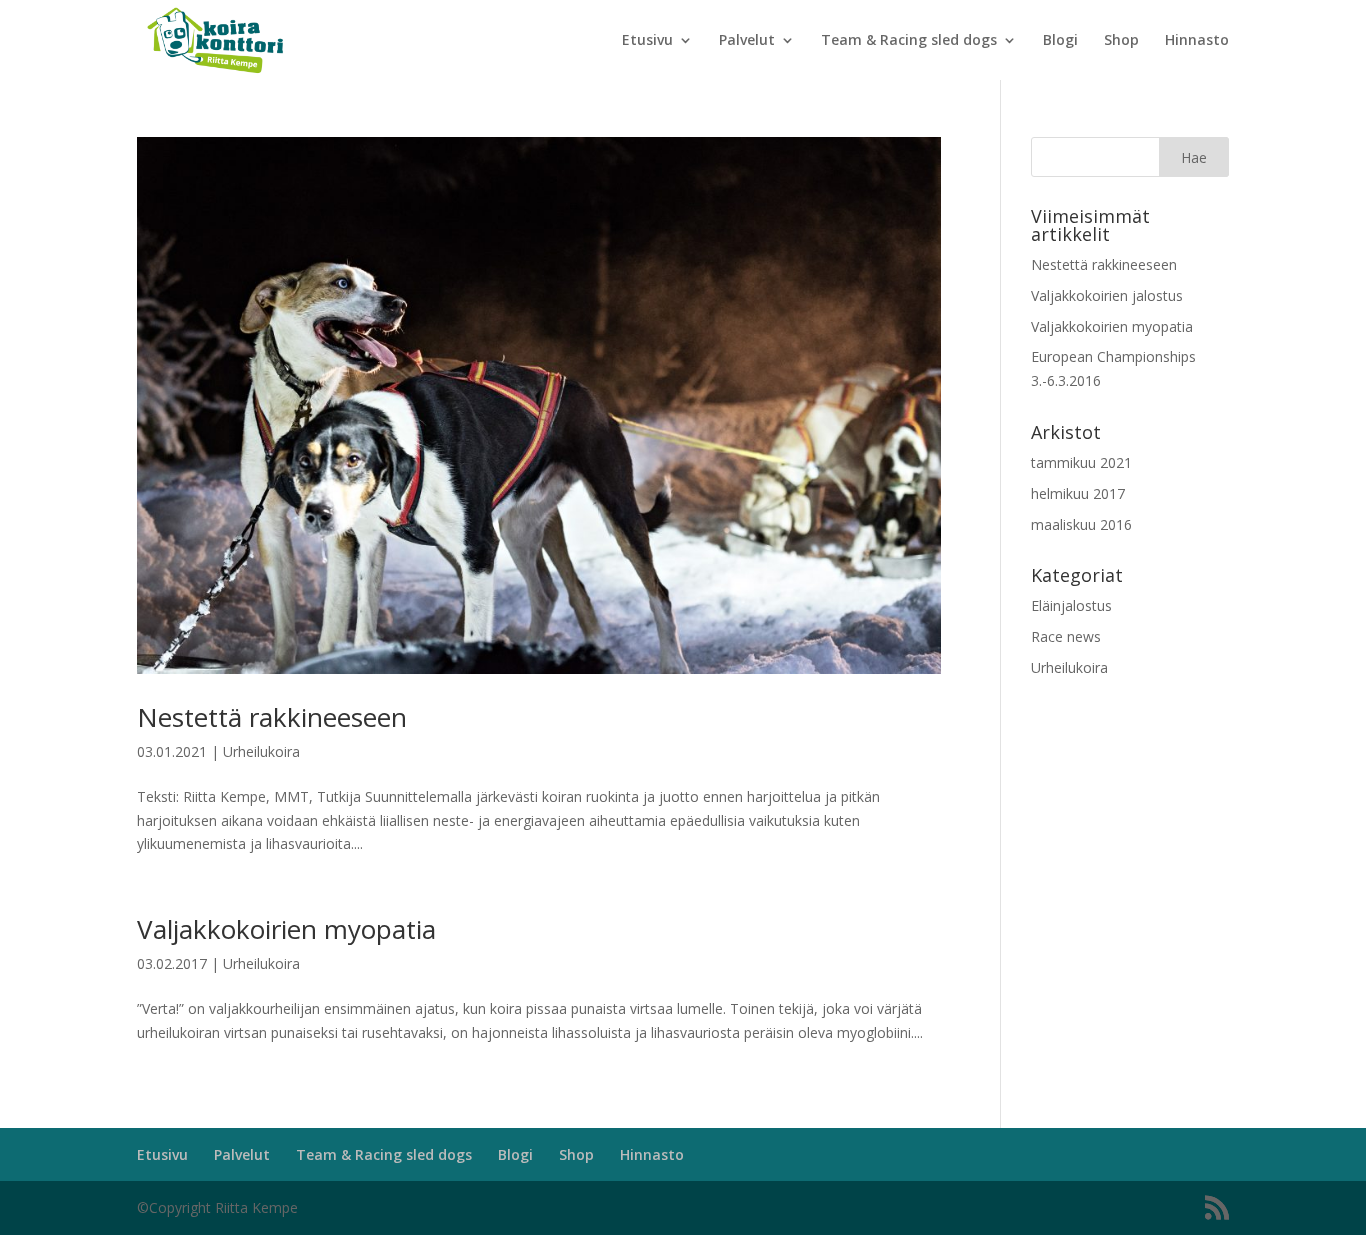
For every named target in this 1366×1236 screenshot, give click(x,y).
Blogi (1060, 41)
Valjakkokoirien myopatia (286, 929)
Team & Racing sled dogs (909, 41)
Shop (1121, 41)
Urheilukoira (261, 751)
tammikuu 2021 (1081, 462)
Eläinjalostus (1071, 605)
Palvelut (747, 41)
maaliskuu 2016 (1081, 524)
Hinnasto (1197, 41)
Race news (1066, 636)
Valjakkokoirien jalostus (1107, 295)
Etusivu (647, 41)
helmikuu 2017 (1078, 493)
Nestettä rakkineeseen (272, 717)
